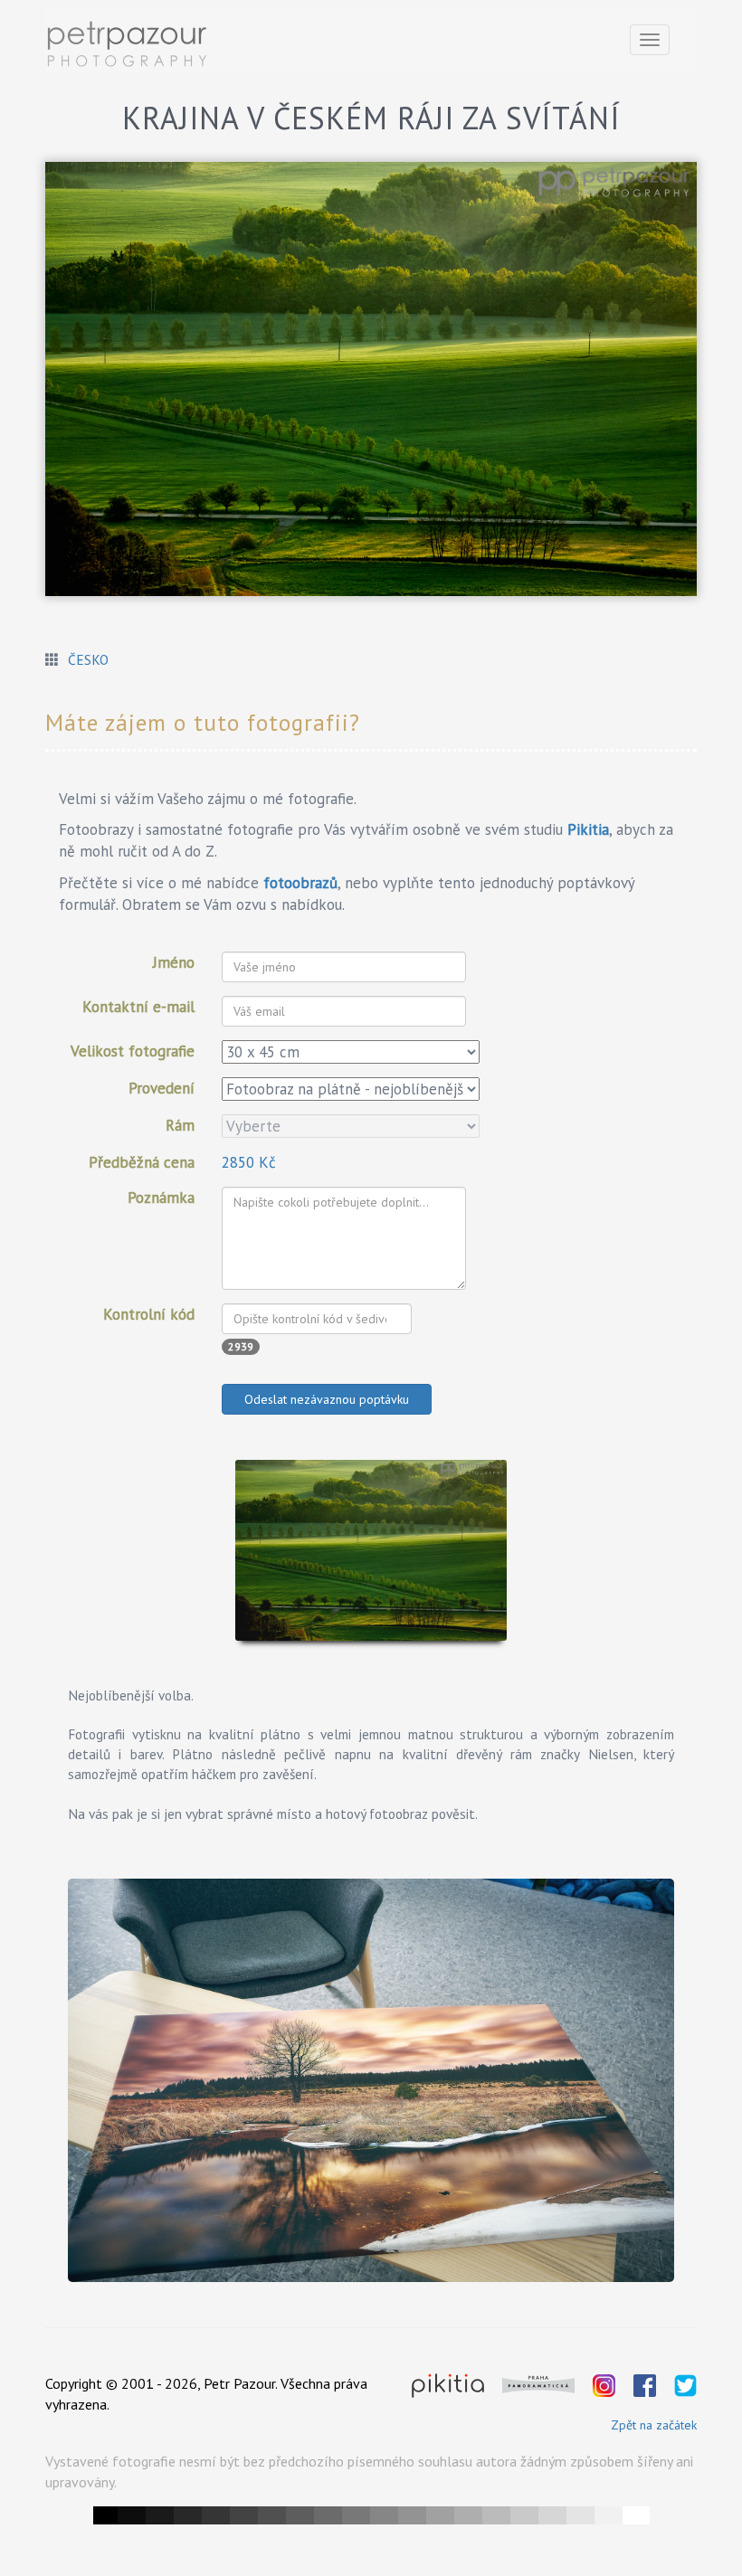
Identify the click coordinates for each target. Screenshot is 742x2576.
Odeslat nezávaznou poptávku (327, 1399)
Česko (88, 659)
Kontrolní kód (149, 1314)
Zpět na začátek (654, 2425)
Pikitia (588, 829)
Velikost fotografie (133, 1051)
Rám (180, 1125)
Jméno (174, 962)
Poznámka (161, 1198)
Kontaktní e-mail (138, 1007)
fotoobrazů (300, 883)
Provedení (162, 1088)
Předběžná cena (142, 1162)
